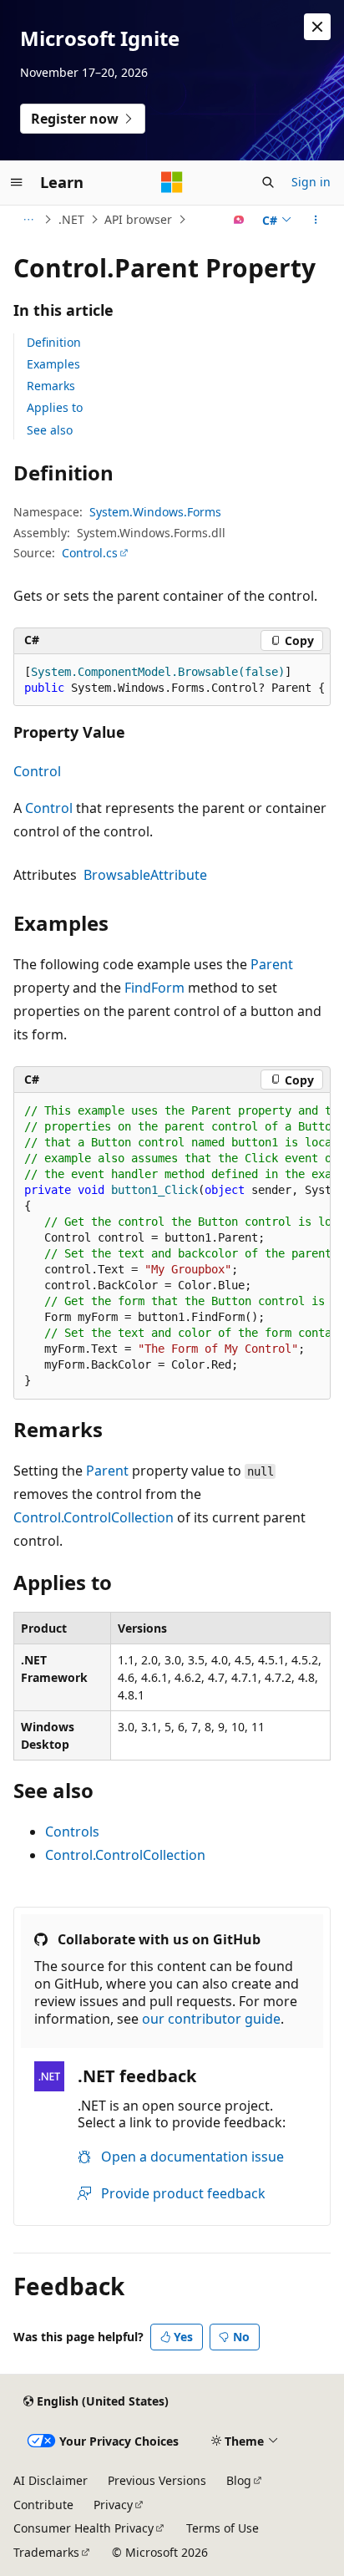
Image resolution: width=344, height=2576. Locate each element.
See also (50, 430)
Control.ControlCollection (94, 1517)
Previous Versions (157, 2480)
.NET (71, 219)
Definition (54, 342)
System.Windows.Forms (155, 512)
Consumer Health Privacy (83, 2528)
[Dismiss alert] (317, 27)
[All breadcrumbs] (28, 220)
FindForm (154, 988)
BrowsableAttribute (145, 875)
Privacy (113, 2505)
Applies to (55, 407)
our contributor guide (211, 2019)
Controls (72, 1832)
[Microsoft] (172, 182)
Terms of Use (223, 2528)
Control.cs (90, 553)
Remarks (51, 386)
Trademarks (46, 2552)
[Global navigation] (17, 182)
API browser (138, 219)
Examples (53, 364)
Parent (272, 964)
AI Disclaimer (51, 2480)
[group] (172, 681)
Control (37, 771)
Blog (239, 2480)
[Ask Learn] (239, 220)
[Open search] (268, 182)
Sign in (311, 182)
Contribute (43, 2505)
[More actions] (316, 220)
